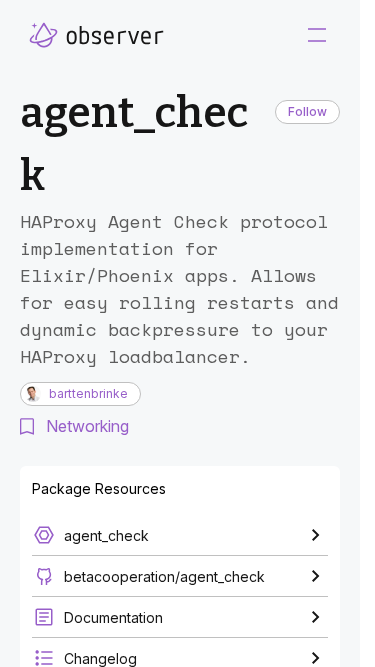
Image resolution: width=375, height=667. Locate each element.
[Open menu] (317, 35)
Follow (307, 111)
